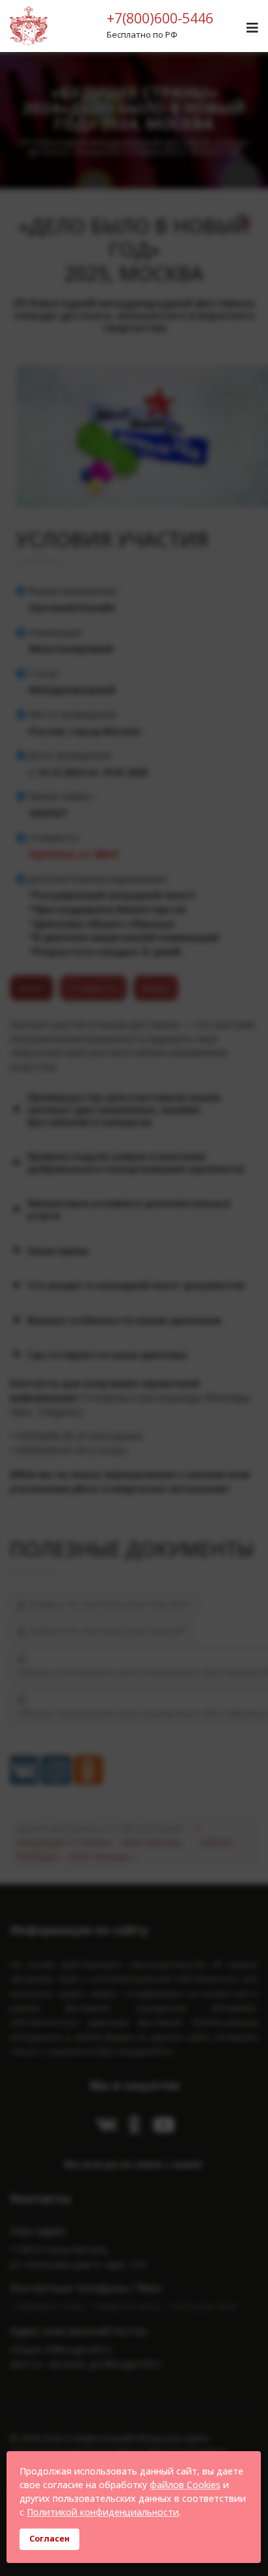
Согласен (49, 2539)
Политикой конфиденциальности (103, 2512)
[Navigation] (252, 28)
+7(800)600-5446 (160, 18)
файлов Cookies (185, 2485)
